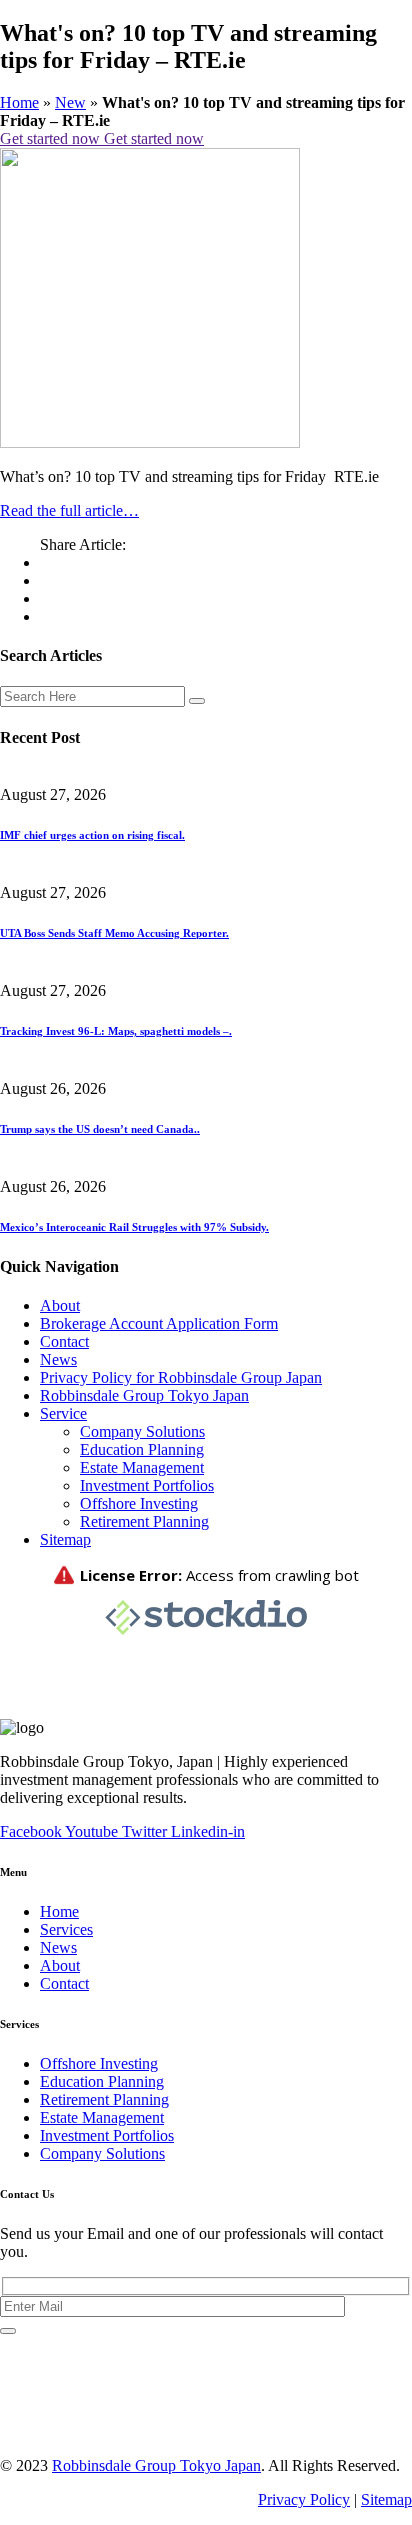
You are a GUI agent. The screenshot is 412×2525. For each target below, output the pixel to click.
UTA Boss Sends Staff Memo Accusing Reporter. (114, 933)
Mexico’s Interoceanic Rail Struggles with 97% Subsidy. (134, 1227)
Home (19, 102)
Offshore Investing (139, 1503)
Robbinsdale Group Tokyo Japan (144, 1395)
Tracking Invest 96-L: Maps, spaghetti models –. (116, 1031)
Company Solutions (142, 1431)
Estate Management (142, 1467)
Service (63, 1413)
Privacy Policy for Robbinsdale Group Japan (181, 1377)
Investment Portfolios (147, 1485)
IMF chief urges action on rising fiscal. (92, 835)
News (58, 1359)
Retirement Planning (144, 1521)
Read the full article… (69, 510)
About (60, 1305)
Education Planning (142, 1449)
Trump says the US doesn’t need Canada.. (100, 1129)
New (70, 102)
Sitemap (65, 1539)
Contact (64, 1341)
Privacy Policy (304, 2499)
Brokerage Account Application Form (159, 1323)
